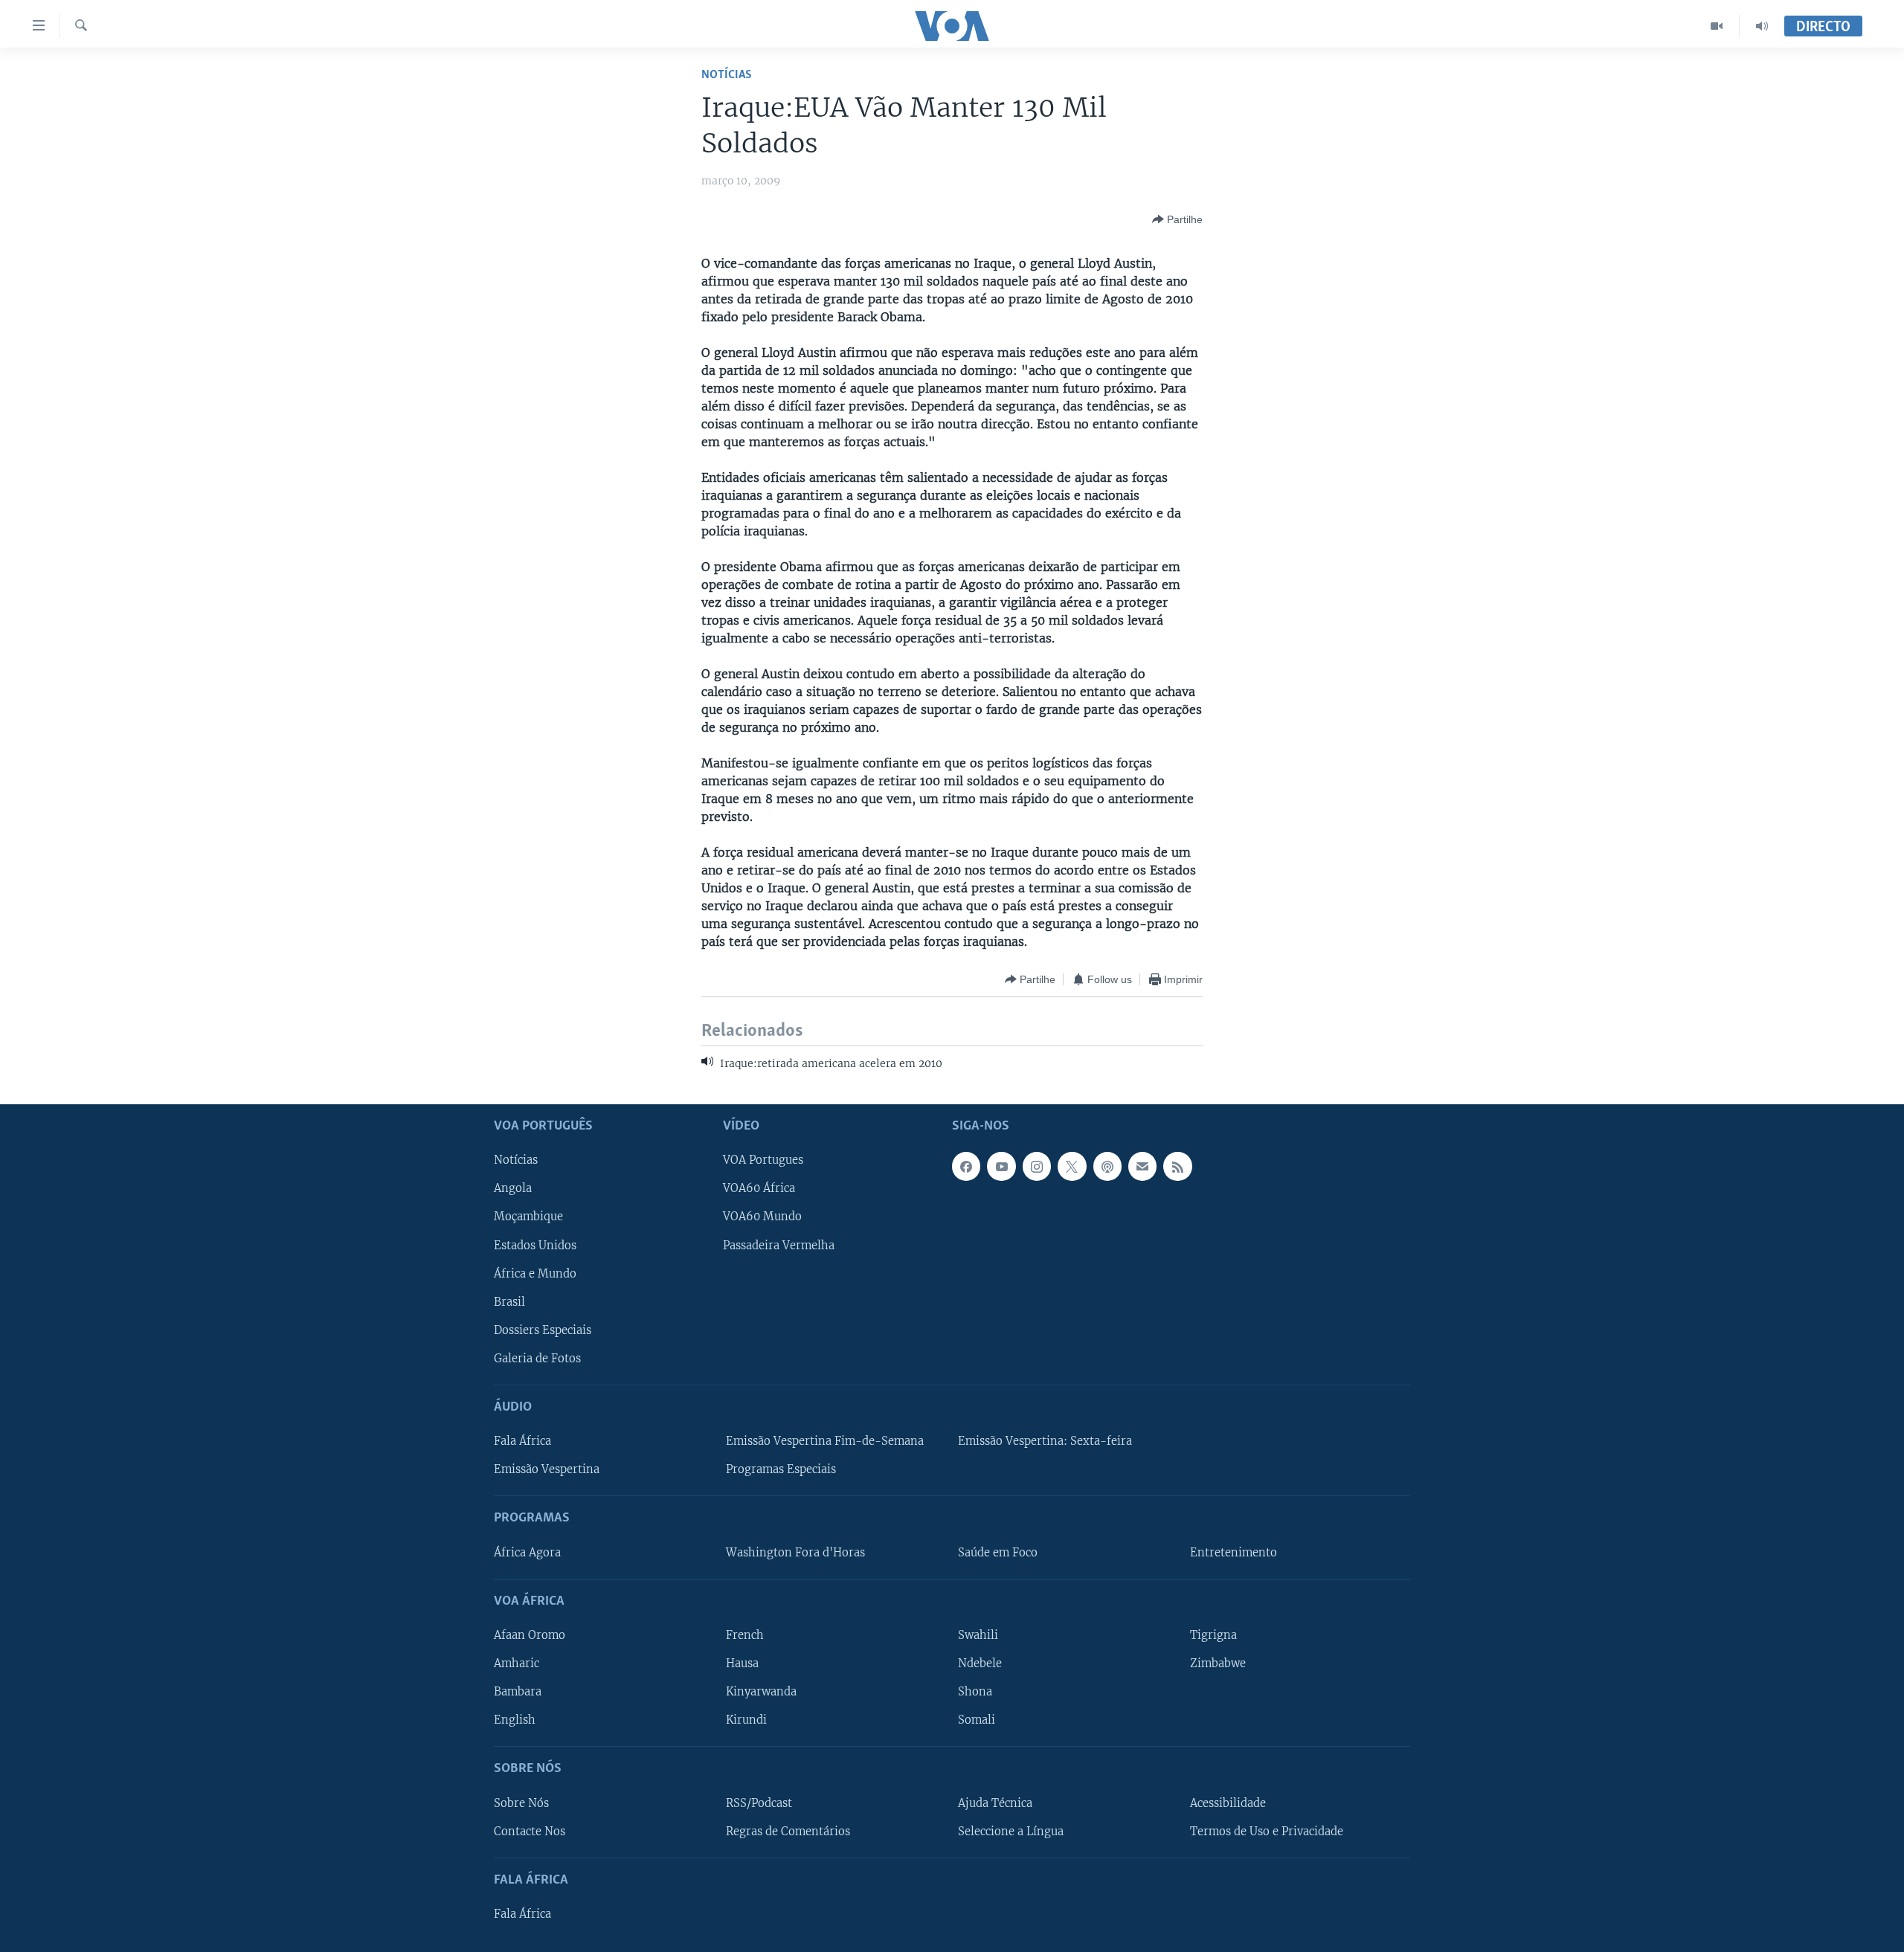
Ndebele (980, 1663)
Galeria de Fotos (537, 1359)
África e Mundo (535, 1273)
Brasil (509, 1302)
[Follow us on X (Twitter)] (1072, 1166)
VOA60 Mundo (762, 1217)
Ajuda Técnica (995, 1803)
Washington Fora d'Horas (795, 1552)
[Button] (1177, 219)
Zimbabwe (1218, 1663)
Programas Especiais (781, 1469)
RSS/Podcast (759, 1803)
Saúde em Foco (998, 1552)
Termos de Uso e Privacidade (1267, 1831)
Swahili (978, 1635)
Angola (513, 1188)
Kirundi (746, 1720)
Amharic (517, 1663)
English (515, 1720)
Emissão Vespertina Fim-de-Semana (825, 1441)
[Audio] (1762, 26)
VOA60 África (759, 1188)
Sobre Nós (521, 1803)
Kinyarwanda (761, 1692)
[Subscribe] (1142, 1166)
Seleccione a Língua (1011, 1831)
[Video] (1717, 26)
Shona (975, 1692)
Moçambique (528, 1217)
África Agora (527, 1552)
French (745, 1635)
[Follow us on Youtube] (1001, 1166)
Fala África (522, 1441)
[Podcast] (1107, 1166)
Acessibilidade (1228, 1803)
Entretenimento (1234, 1552)
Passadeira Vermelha (779, 1245)
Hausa (742, 1663)
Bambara (518, 1692)
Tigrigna (1213, 1635)
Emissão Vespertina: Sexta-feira (1045, 1441)
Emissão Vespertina (547, 1469)
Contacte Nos (530, 1831)
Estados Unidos (535, 1245)
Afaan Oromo (530, 1635)
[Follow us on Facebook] (966, 1166)
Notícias (727, 75)
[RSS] (1177, 1166)
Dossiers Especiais (543, 1330)
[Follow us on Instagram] (1037, 1166)
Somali (977, 1720)
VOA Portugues (763, 1160)
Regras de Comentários (788, 1831)
